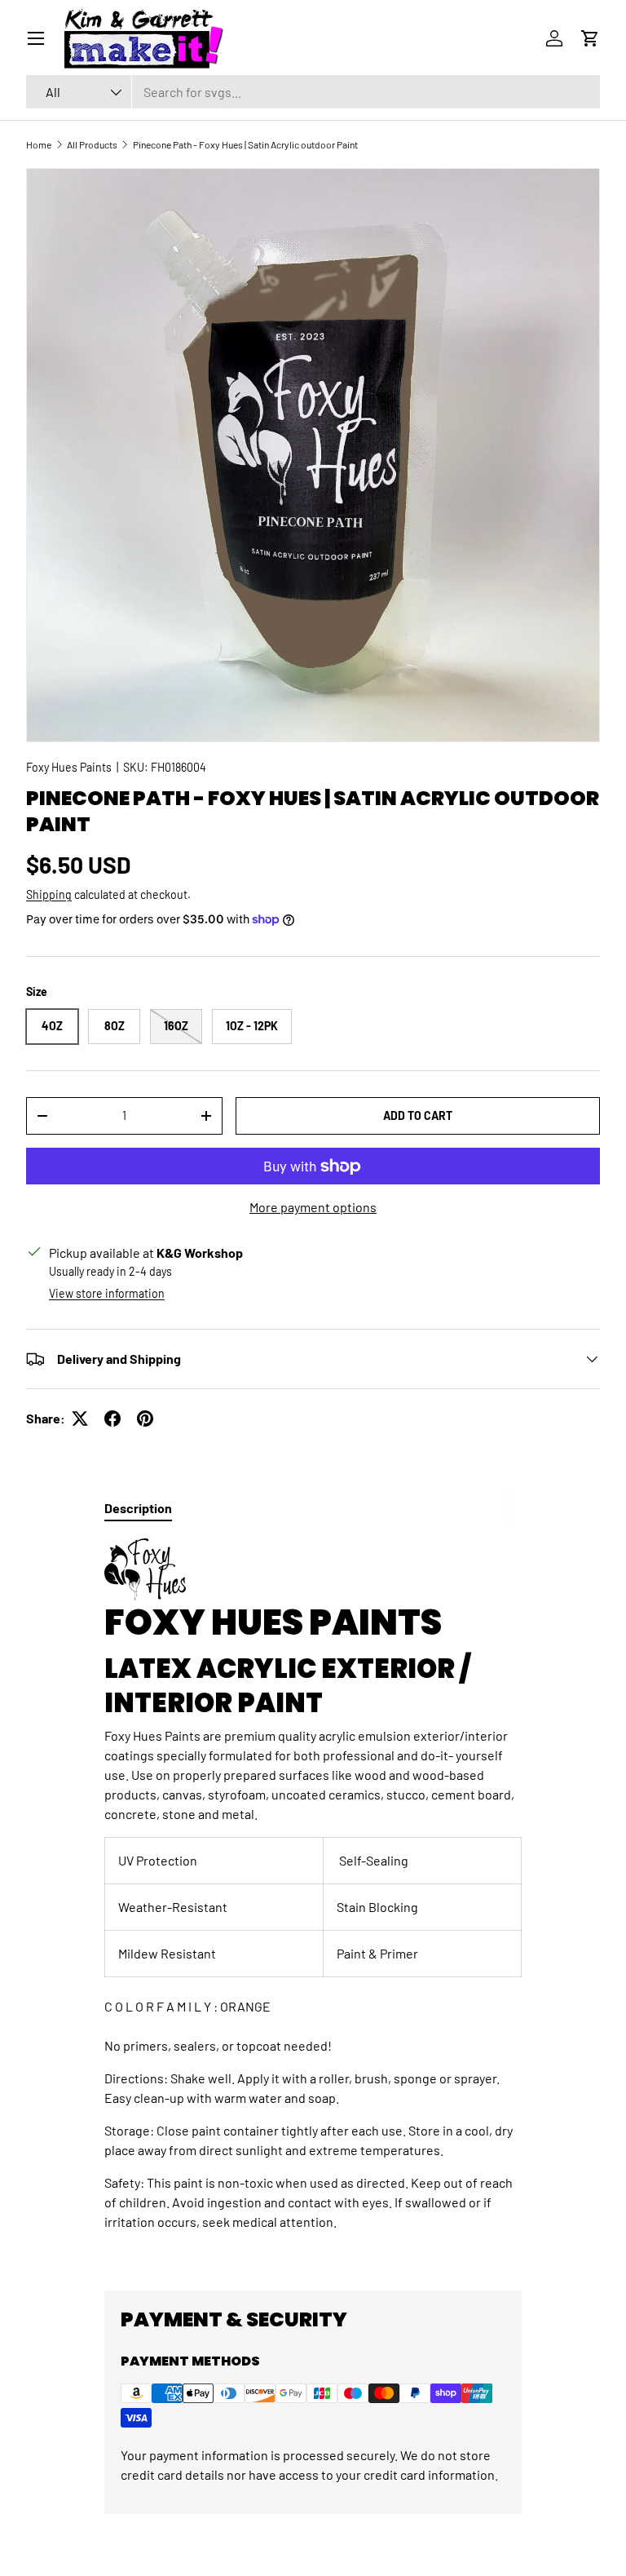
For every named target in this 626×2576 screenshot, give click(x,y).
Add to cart (418, 1115)
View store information (107, 1293)
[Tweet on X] (80, 1419)
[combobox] (313, 92)
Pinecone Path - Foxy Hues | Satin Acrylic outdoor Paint (245, 144)
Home (39, 144)
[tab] (138, 1508)
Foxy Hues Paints (69, 767)
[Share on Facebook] (112, 1419)
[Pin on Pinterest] (145, 1419)
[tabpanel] (313, 1901)
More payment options (313, 1207)
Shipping (49, 894)
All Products (92, 144)
